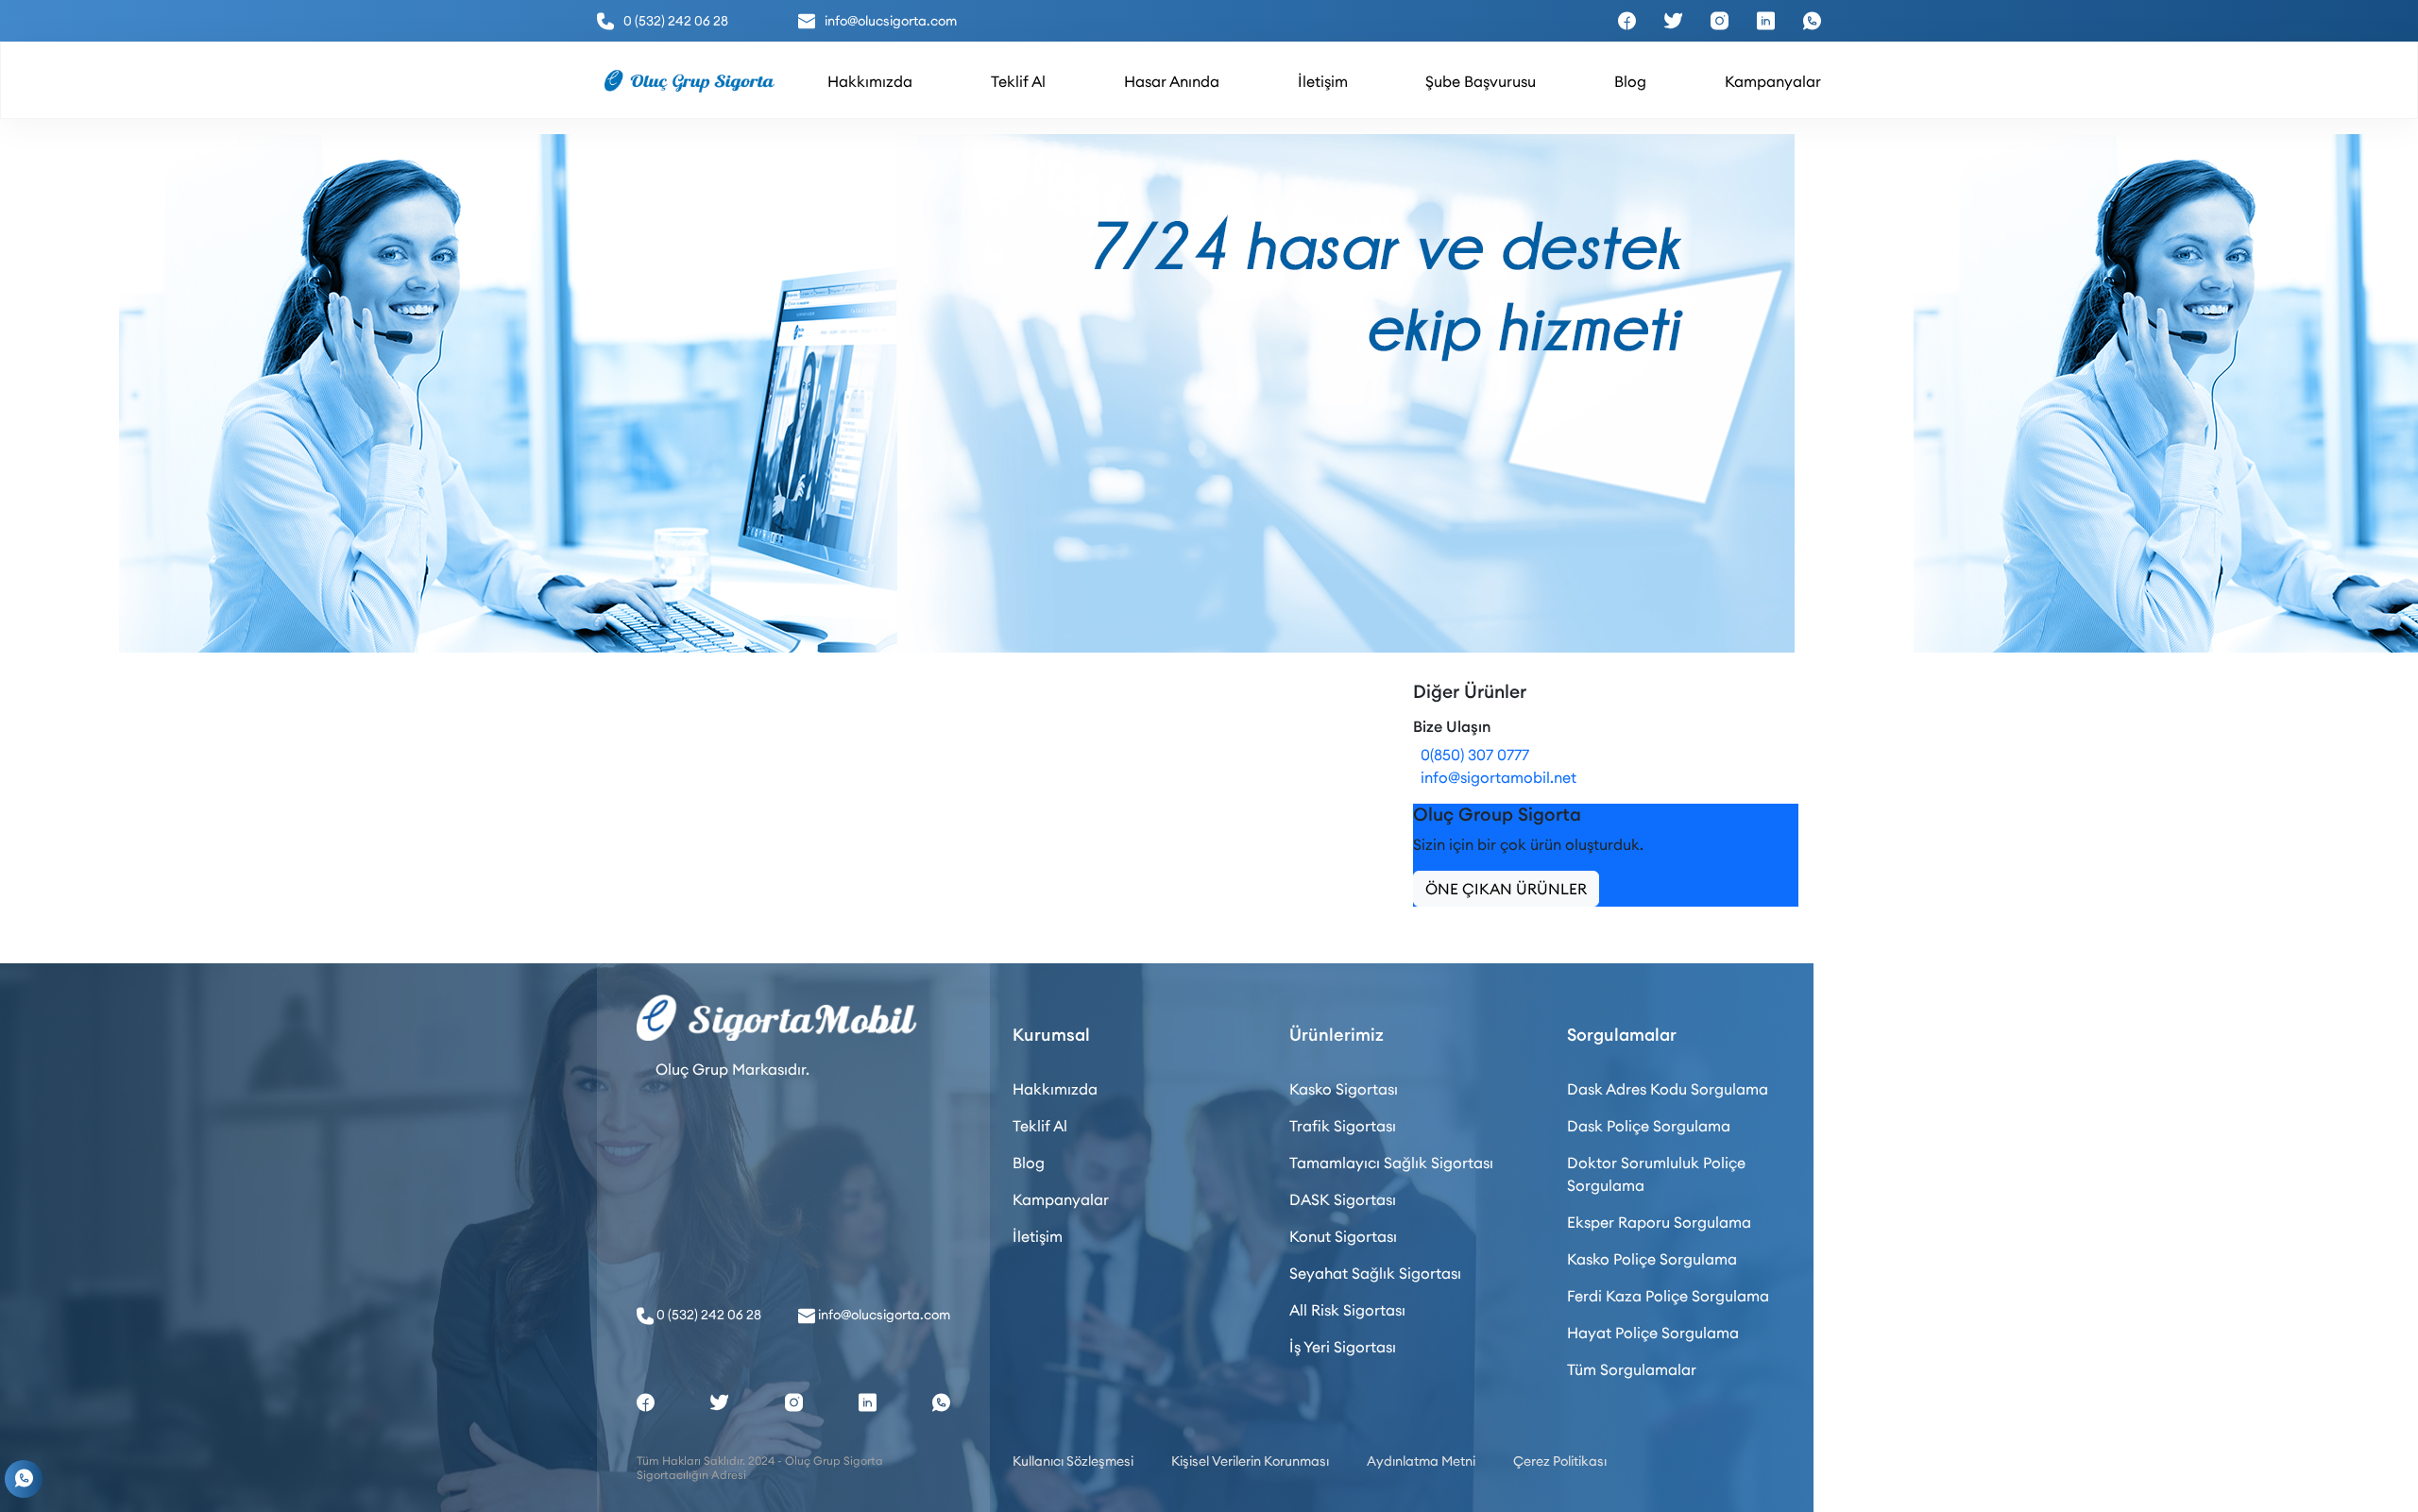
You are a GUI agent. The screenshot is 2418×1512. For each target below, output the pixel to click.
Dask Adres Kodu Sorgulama (1668, 1089)
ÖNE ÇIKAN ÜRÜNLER (1506, 889)
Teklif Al (1040, 1126)
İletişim (1038, 1236)
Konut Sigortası (1343, 1236)
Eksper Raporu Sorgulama (1659, 1222)
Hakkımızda (1055, 1089)
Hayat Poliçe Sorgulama (1653, 1333)
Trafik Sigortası (1343, 1126)
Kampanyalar (1061, 1199)
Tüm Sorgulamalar (1632, 1369)
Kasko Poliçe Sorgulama (1652, 1259)
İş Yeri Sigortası (1343, 1347)
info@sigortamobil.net (1495, 777)
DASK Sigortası (1343, 1199)
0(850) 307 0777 (1471, 755)
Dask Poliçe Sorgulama (1649, 1126)
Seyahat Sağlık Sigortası (1375, 1273)
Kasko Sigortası (1344, 1089)
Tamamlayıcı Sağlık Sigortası (1391, 1163)
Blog (1029, 1163)
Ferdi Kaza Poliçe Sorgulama (1668, 1296)
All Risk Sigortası (1347, 1310)
